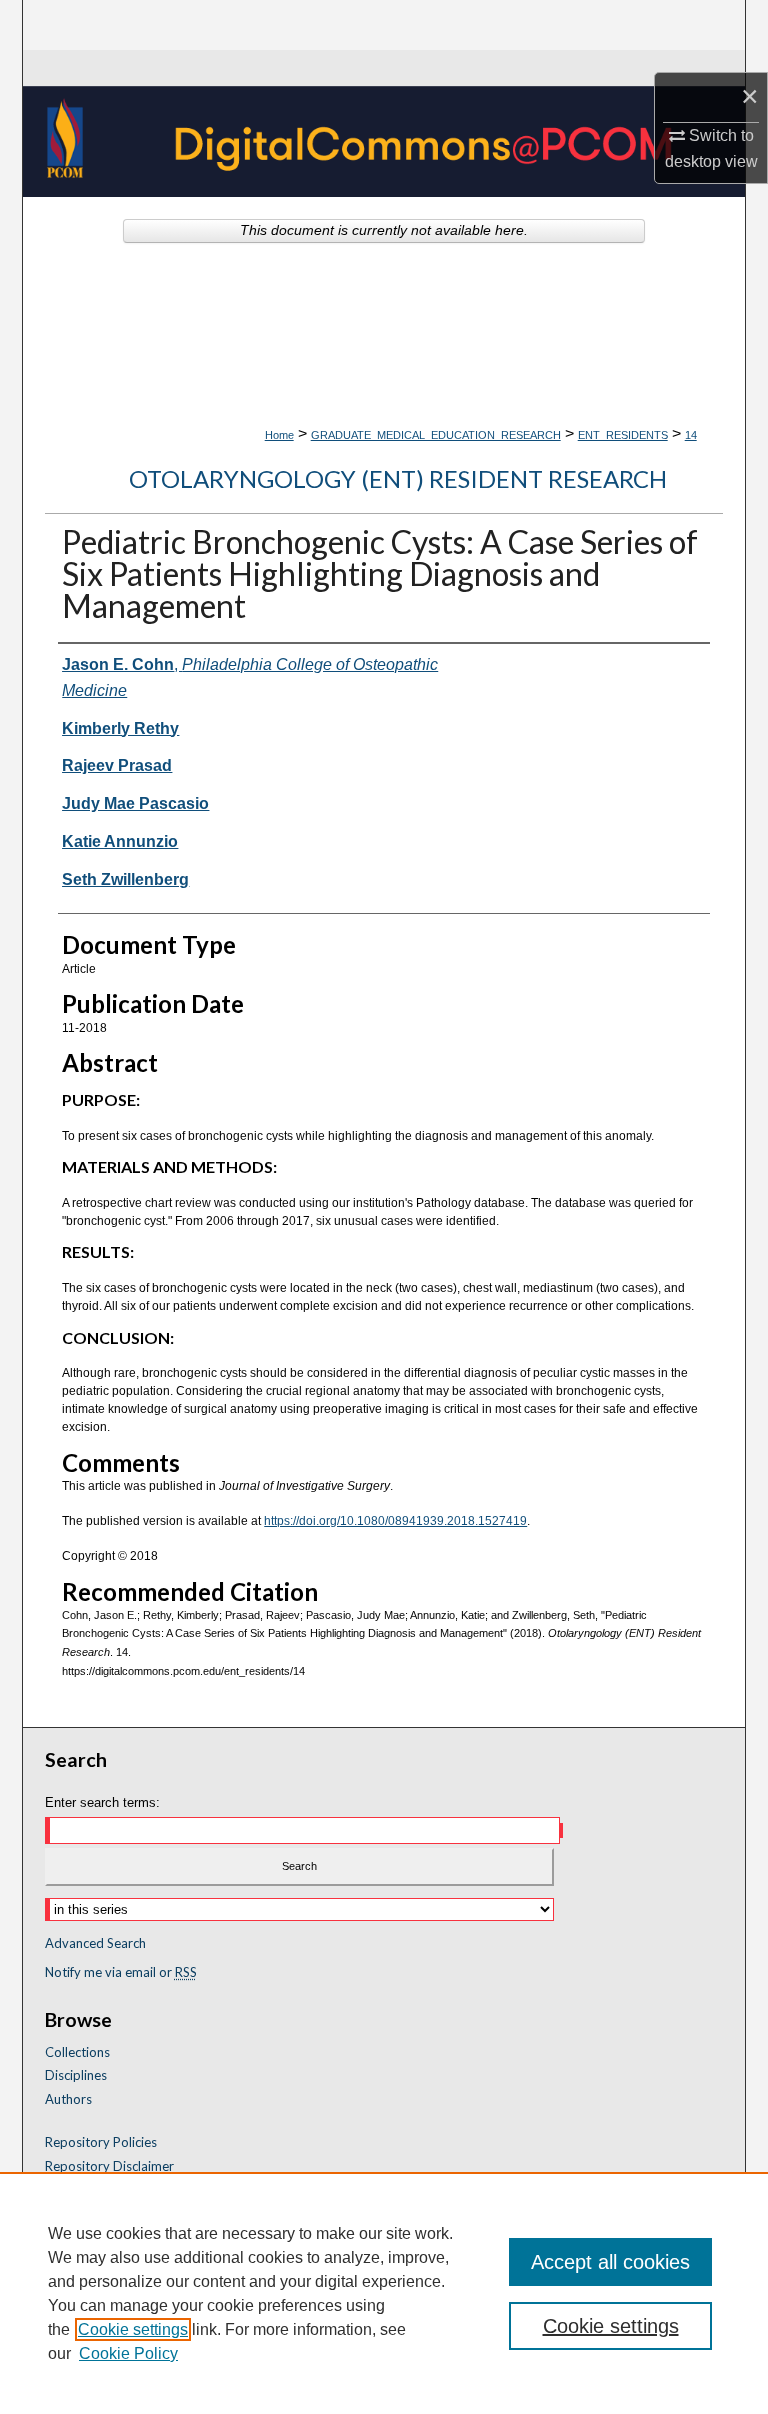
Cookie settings (133, 2329)
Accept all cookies (610, 2262)
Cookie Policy (128, 2353)
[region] (384, 2293)
